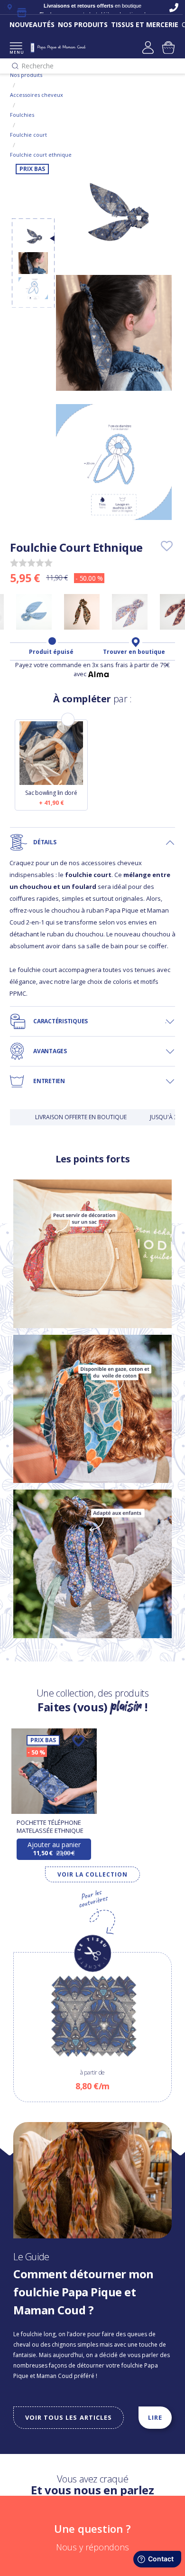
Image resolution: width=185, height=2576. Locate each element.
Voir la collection (92, 1874)
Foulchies (22, 115)
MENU (16, 52)
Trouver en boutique (134, 652)
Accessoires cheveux (37, 95)
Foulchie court (28, 135)
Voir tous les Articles (69, 2417)
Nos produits (26, 75)
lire (155, 2417)
